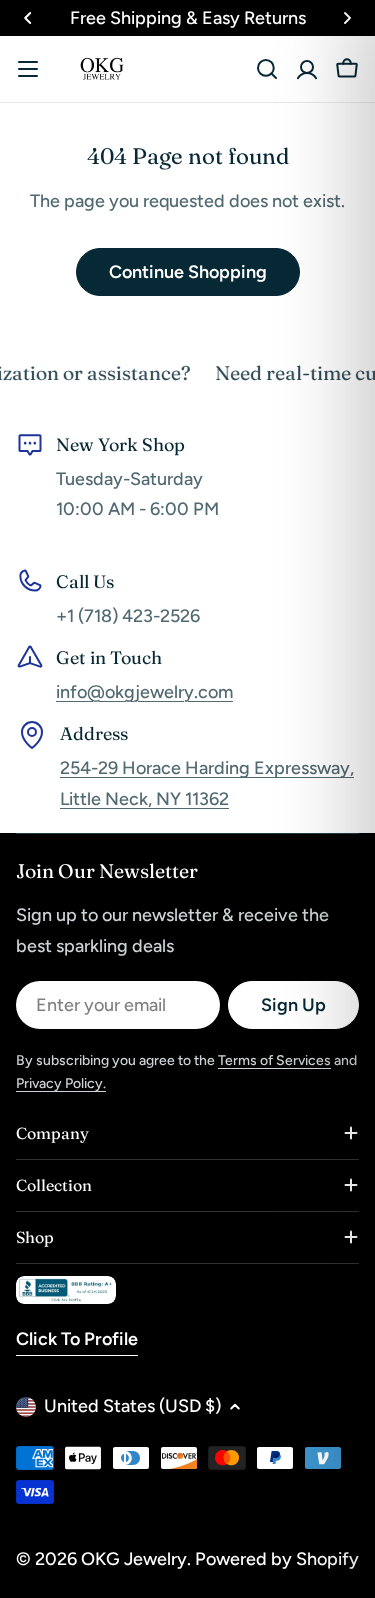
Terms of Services (274, 1060)
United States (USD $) (132, 1406)
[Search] (267, 69)
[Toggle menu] (28, 69)
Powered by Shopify (277, 1559)
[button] (28, 18)
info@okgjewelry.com (144, 692)
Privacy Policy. (61, 1083)
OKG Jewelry (134, 1559)
